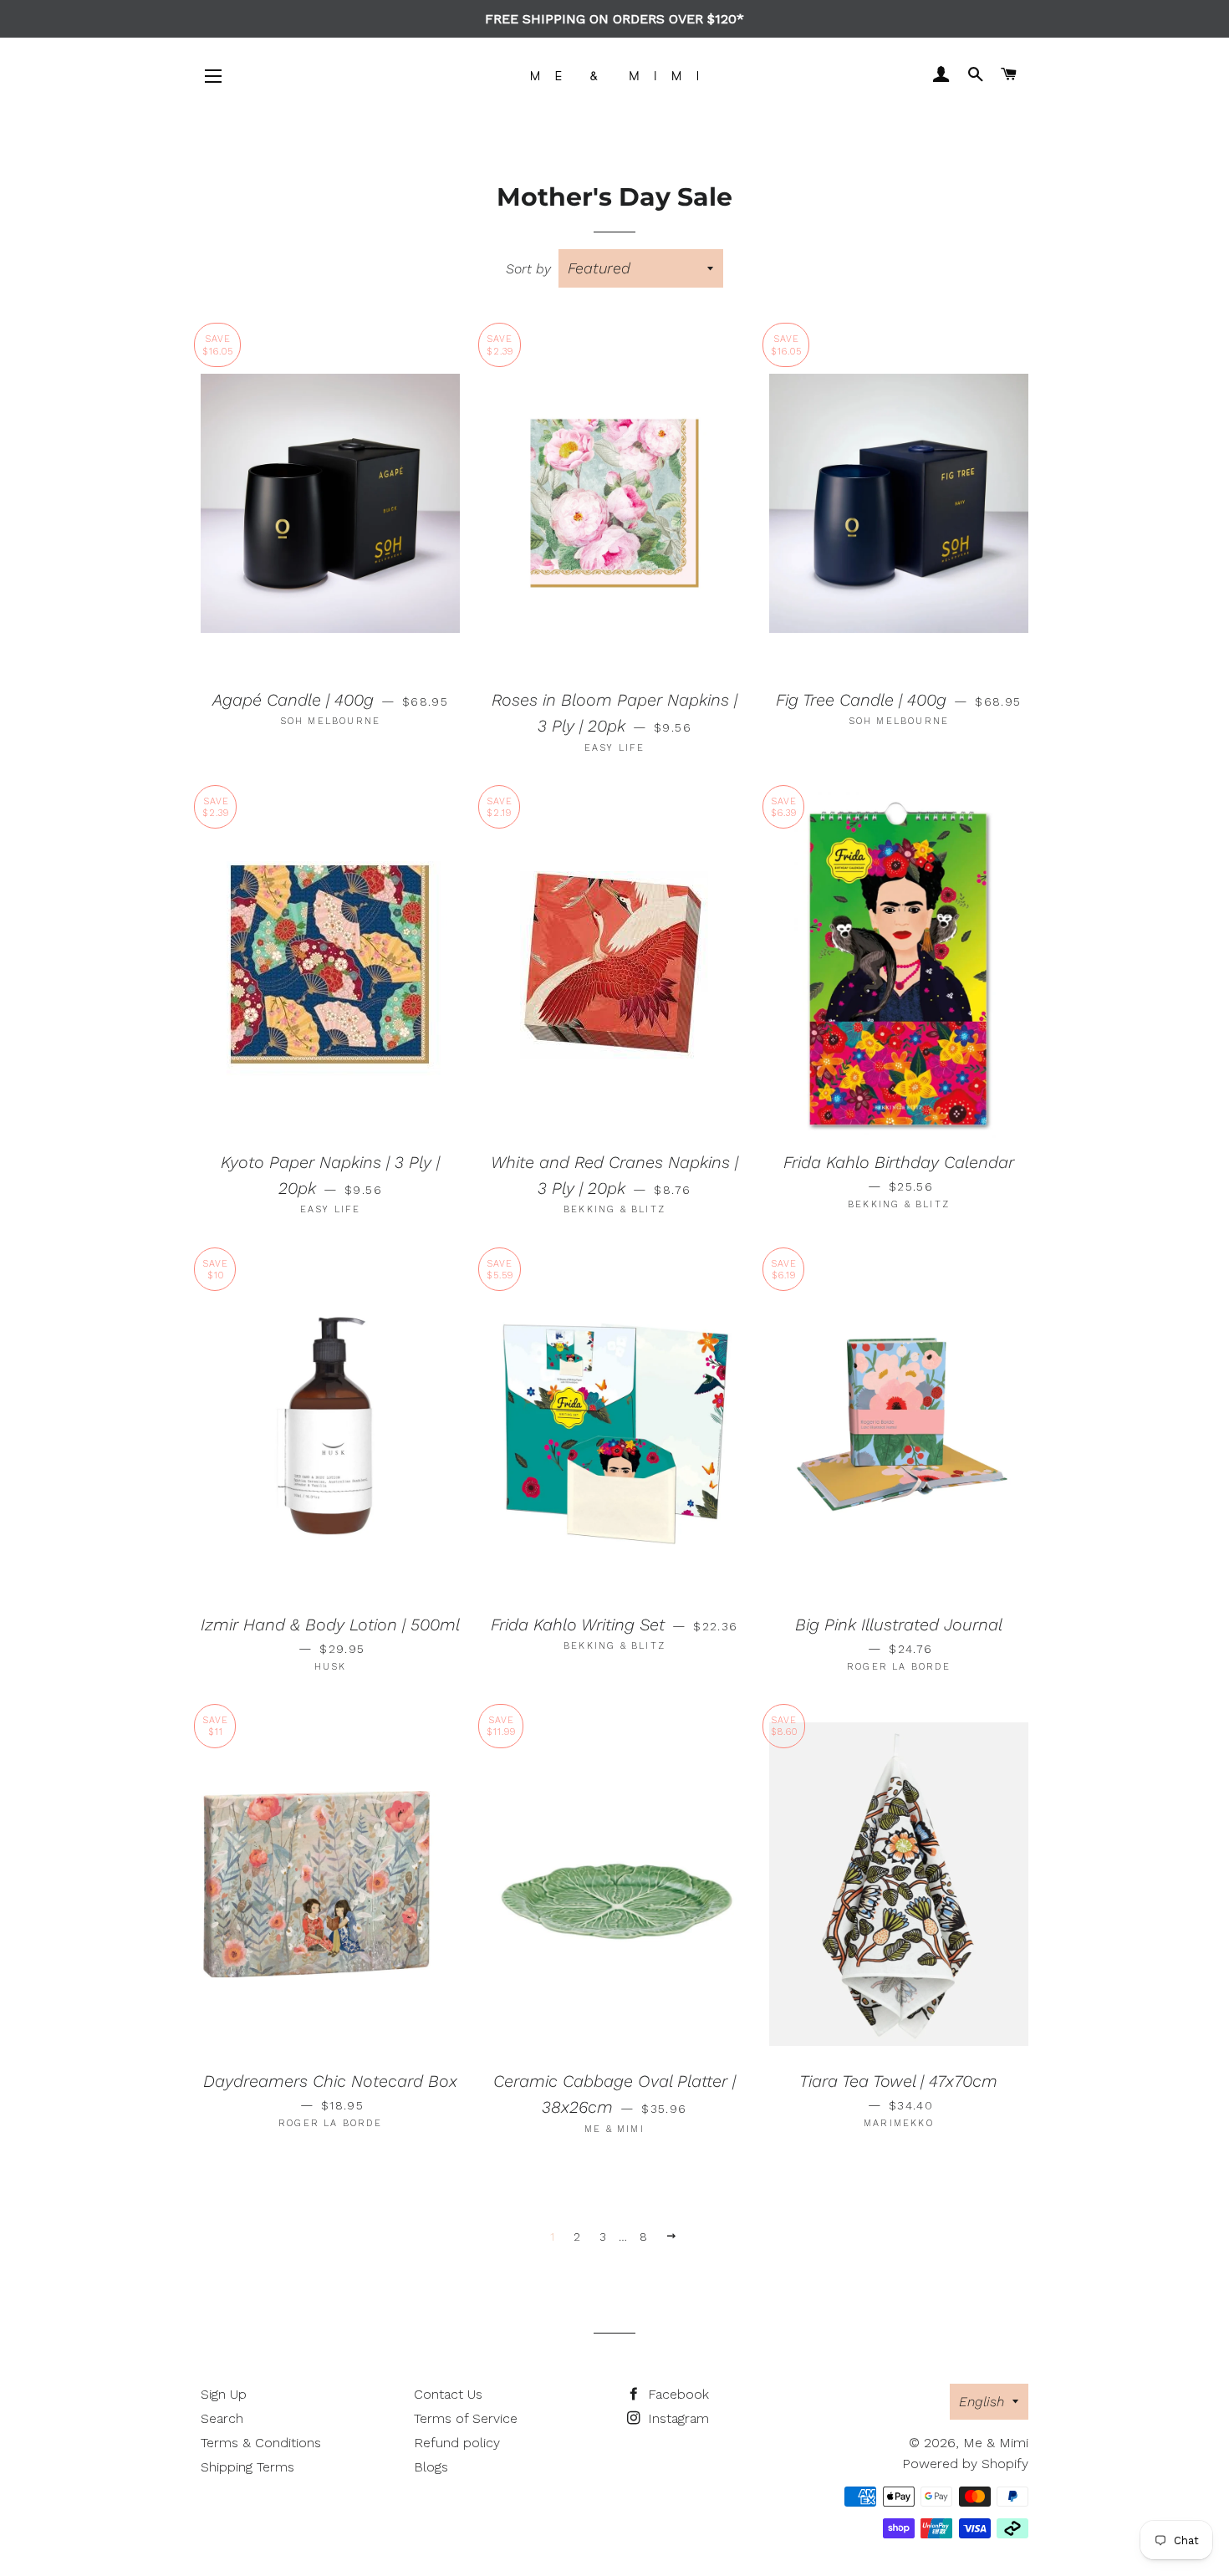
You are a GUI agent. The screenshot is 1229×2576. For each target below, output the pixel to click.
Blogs (431, 2467)
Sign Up (224, 2394)
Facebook (676, 2394)
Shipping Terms (247, 2467)
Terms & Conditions (261, 2443)
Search (222, 2418)
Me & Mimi (996, 2443)
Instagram (676, 2418)
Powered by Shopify (965, 2464)
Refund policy (457, 2443)
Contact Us (448, 2394)
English (982, 2402)
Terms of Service (466, 2418)
